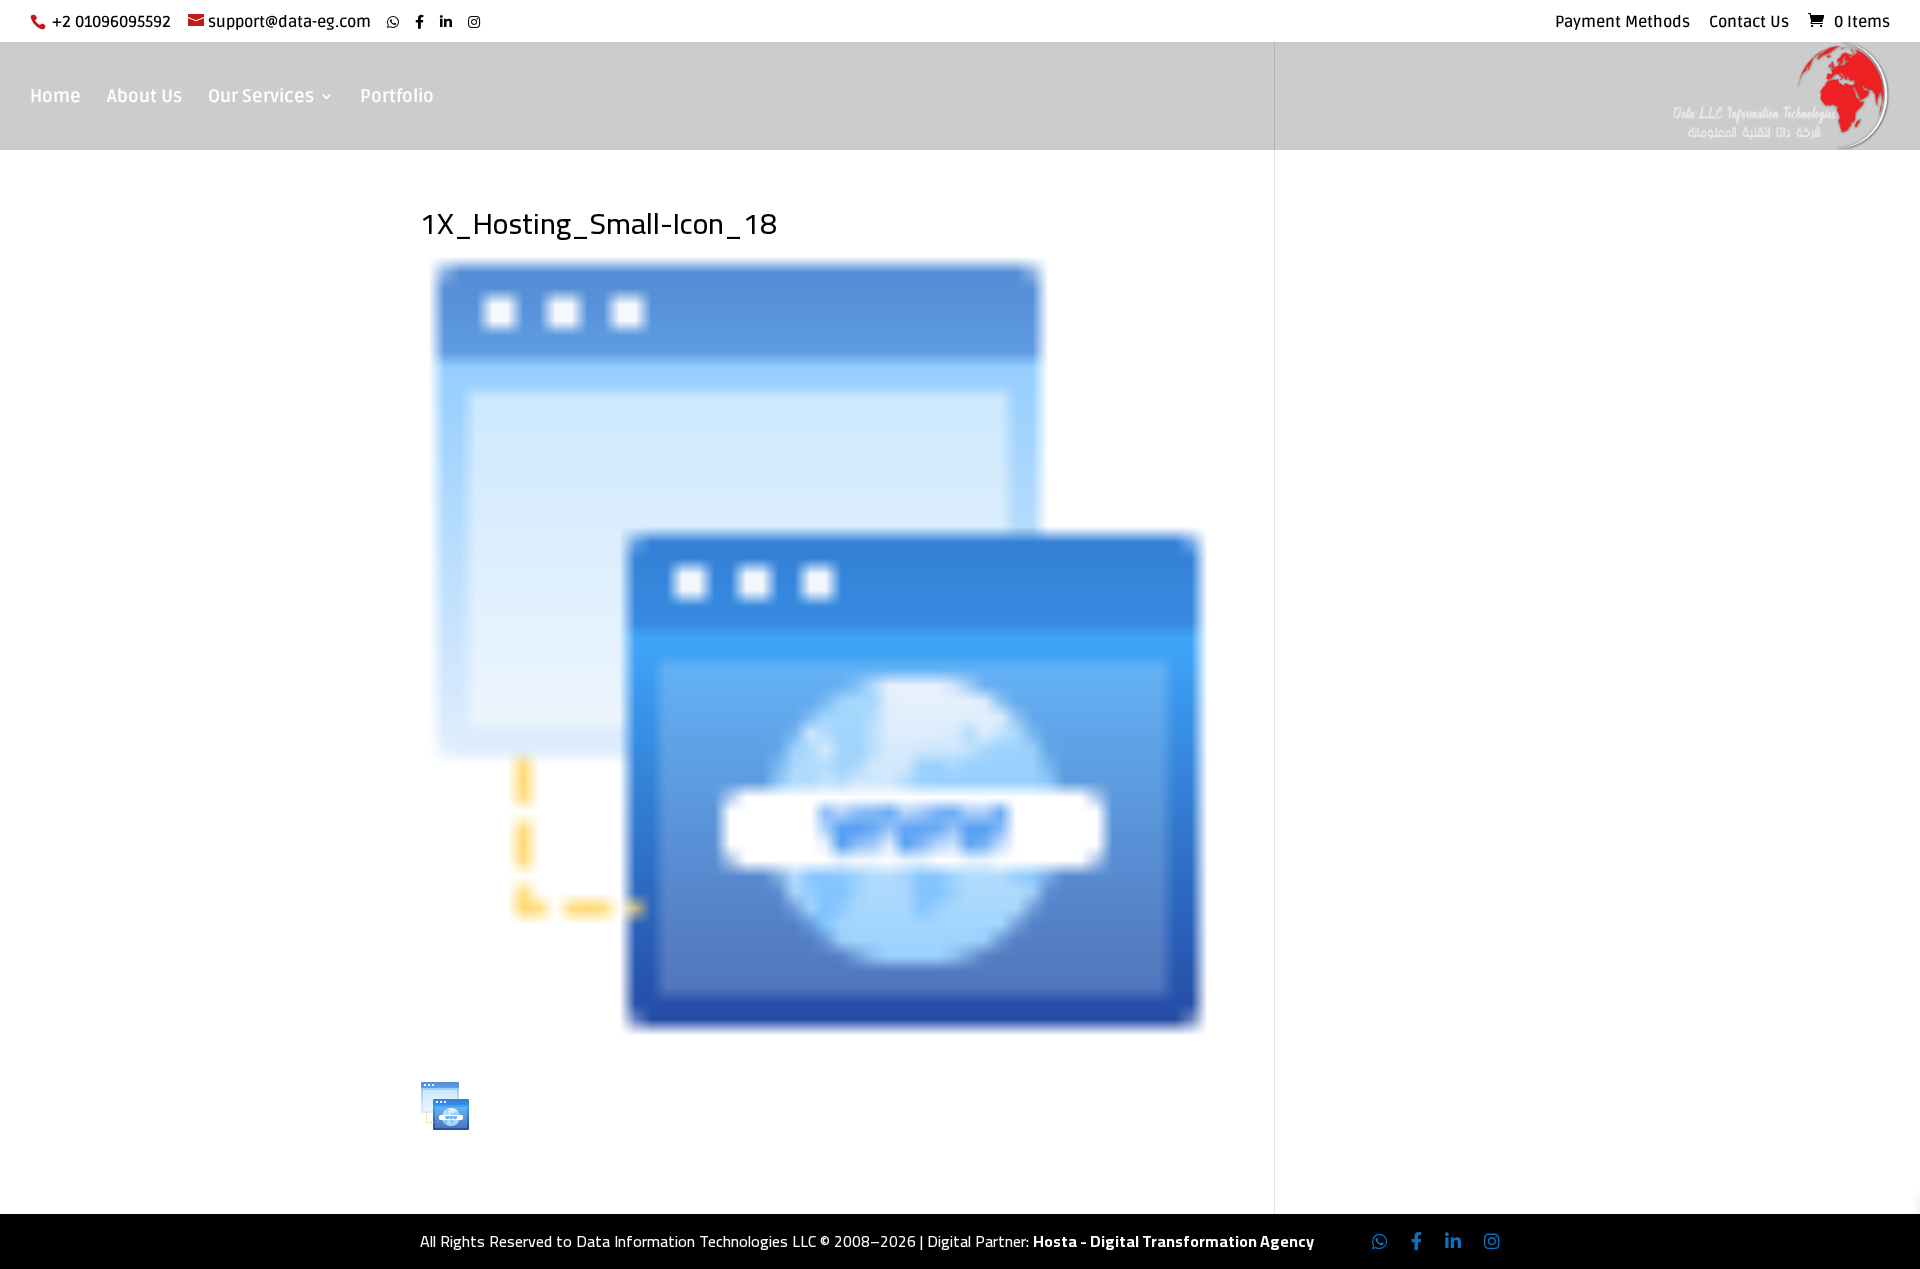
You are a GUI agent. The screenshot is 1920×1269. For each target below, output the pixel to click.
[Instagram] (474, 22)
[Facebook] (419, 22)
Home (55, 98)
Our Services (261, 98)
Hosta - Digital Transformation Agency (1173, 1241)
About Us (144, 98)
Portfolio (397, 98)
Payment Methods (1622, 23)
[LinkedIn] (446, 22)
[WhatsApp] (393, 22)
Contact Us (1749, 23)
